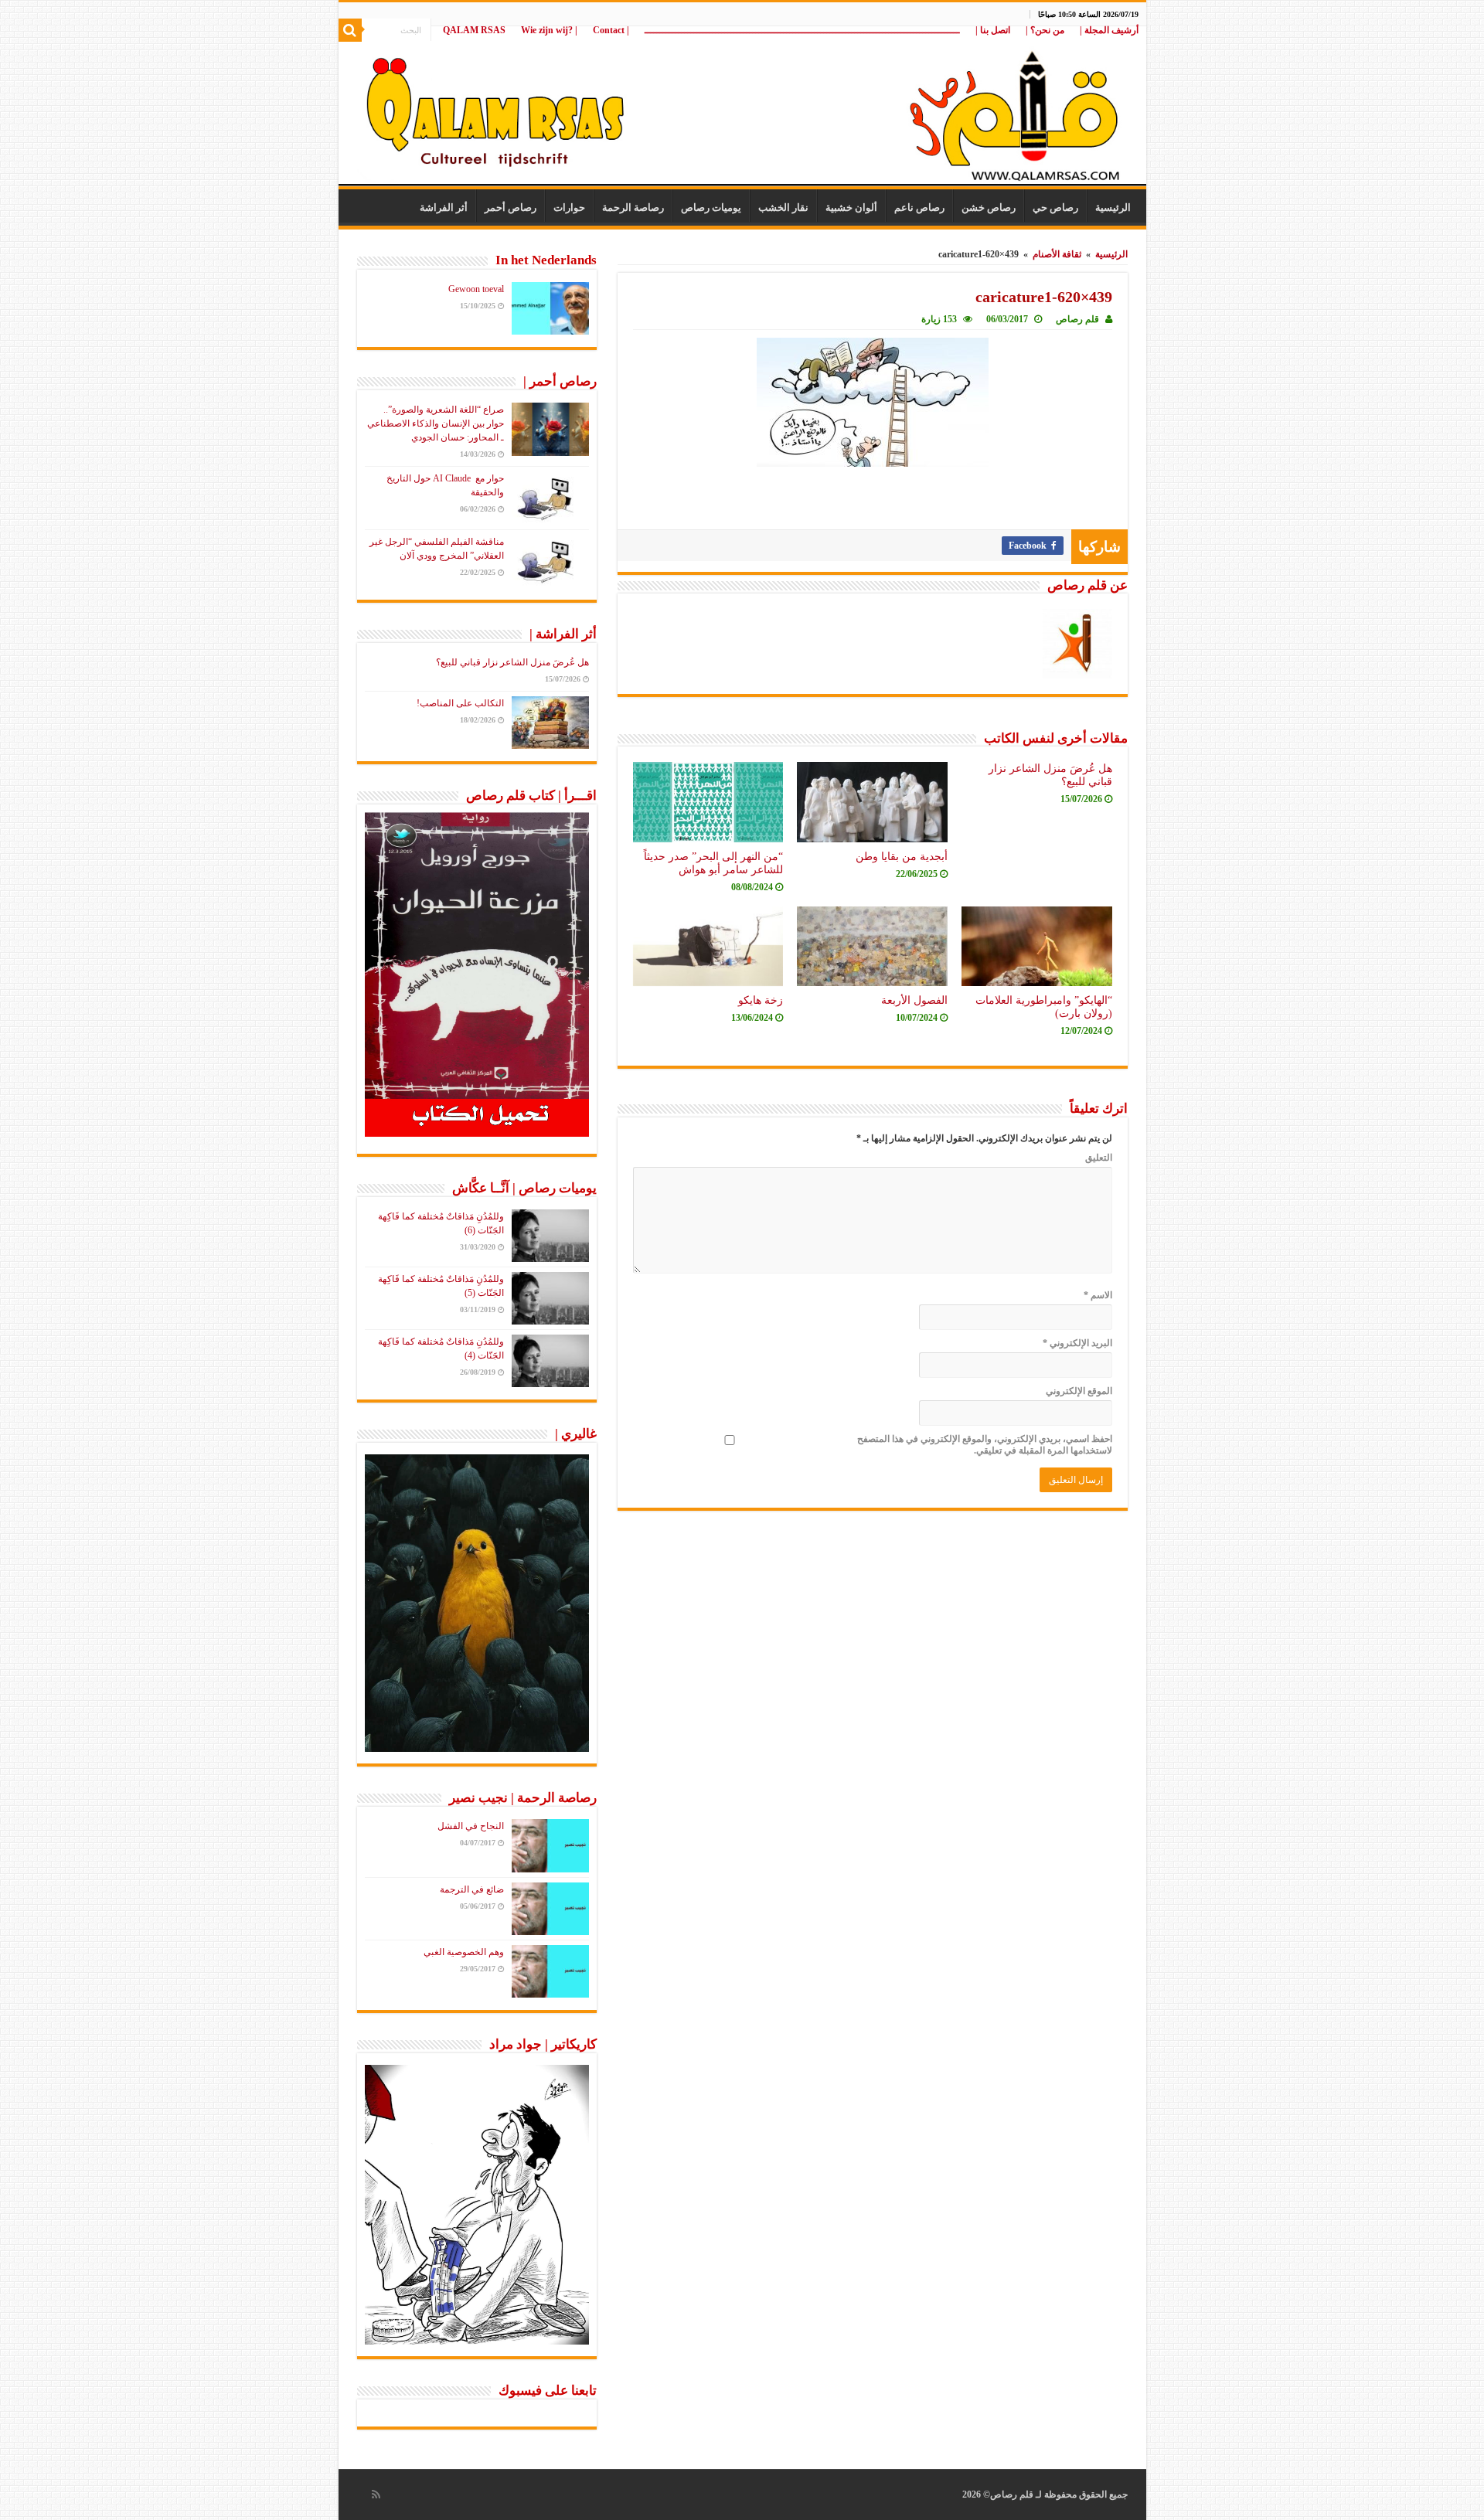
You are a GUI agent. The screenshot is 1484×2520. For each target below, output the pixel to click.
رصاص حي (1055, 207)
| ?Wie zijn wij (549, 30)
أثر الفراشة (444, 207)
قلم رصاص (1077, 319)
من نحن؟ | (1045, 30)
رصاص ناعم (919, 207)
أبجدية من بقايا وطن (902, 856)
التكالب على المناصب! (460, 703)
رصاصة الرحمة (633, 207)
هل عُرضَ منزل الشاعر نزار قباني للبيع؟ (512, 662)
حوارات (569, 207)
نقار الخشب (783, 207)
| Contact (611, 30)
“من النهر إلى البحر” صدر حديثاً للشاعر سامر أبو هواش (713, 863)
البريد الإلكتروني (1077, 1343)
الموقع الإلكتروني (1079, 1391)
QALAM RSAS (474, 30)
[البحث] (350, 30)
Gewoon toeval (476, 289)
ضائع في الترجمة (472, 1889)
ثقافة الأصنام (1057, 254)
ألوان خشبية (851, 207)
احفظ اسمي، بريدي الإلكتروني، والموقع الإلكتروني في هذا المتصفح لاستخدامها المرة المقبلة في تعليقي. (985, 1445)
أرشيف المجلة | (1109, 30)
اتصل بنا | (993, 30)
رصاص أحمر (511, 207)
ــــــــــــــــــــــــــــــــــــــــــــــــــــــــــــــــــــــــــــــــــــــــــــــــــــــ (802, 30)
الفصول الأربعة (914, 1000)
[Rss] (376, 2494)
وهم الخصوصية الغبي (464, 1952)
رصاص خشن (989, 207)
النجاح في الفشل (471, 1826)
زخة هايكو (761, 1000)
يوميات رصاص (711, 207)
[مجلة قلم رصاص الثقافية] (742, 108)
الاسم (1098, 1295)
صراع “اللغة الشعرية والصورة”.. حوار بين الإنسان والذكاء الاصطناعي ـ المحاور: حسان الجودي (436, 423)
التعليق (1099, 1158)
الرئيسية (1113, 207)
